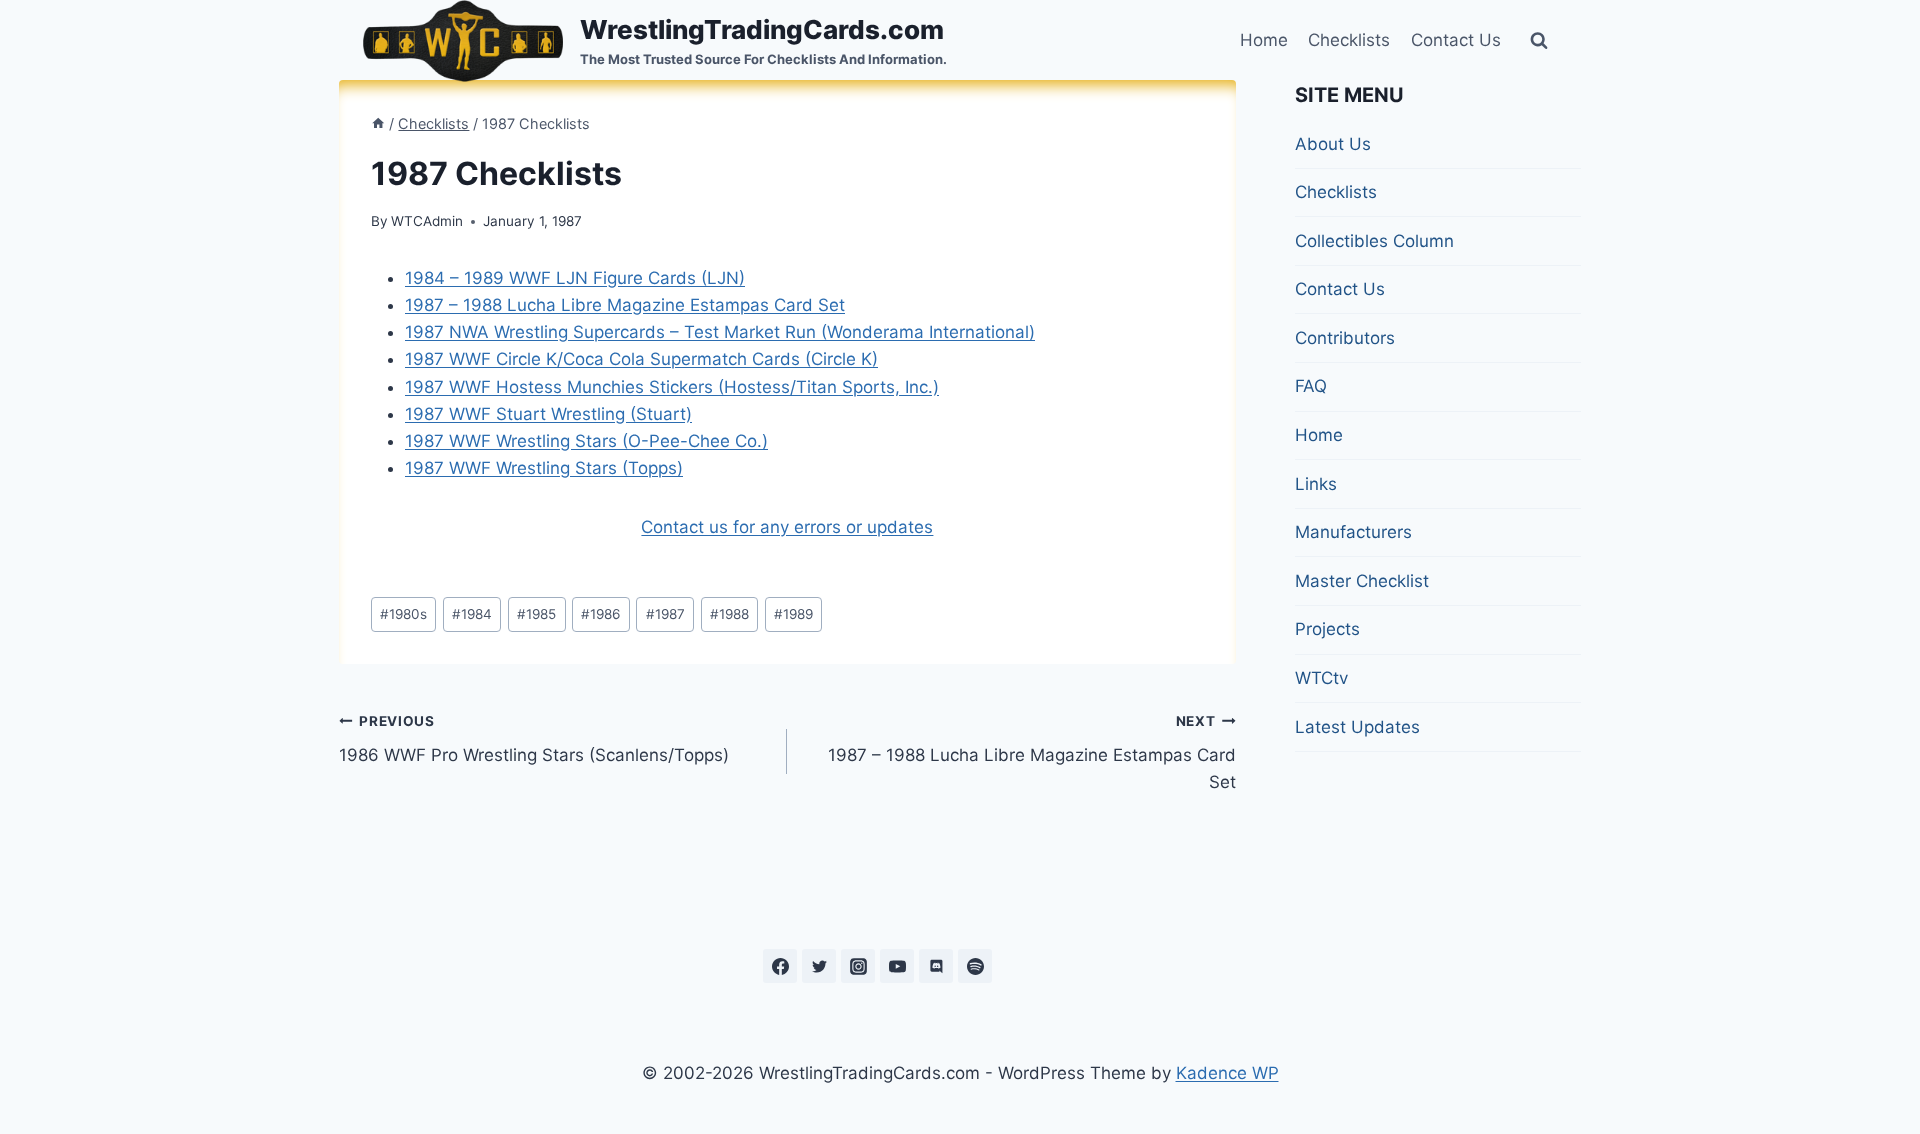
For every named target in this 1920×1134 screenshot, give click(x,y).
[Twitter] (819, 966)
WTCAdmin (427, 221)
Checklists (1349, 40)
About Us (1333, 144)
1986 (600, 614)
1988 (729, 614)
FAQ (1311, 386)
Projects (1327, 629)
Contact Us (1456, 40)
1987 (665, 614)
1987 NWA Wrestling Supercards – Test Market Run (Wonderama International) (720, 332)
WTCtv (1321, 678)
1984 (472, 614)
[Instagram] (858, 966)
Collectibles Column (1374, 241)
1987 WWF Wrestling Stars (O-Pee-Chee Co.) (586, 441)
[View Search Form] (1539, 41)
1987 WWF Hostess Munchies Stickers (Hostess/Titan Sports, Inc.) (672, 387)
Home (1264, 40)
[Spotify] (975, 966)
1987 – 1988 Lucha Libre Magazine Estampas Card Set (625, 305)
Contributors (1345, 338)
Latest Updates (1357, 727)
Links (1316, 484)
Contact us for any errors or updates (787, 527)
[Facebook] (780, 966)
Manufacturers (1353, 532)
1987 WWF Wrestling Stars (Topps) (544, 468)
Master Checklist (1362, 581)
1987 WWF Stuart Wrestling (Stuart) (548, 414)
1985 (536, 614)
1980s (403, 614)
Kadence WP (1227, 1073)
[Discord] (936, 966)
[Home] (378, 123)
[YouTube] (897, 966)
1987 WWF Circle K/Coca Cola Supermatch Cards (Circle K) (641, 359)
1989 (793, 614)
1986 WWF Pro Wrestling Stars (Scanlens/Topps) (534, 739)
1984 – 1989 (575, 278)
